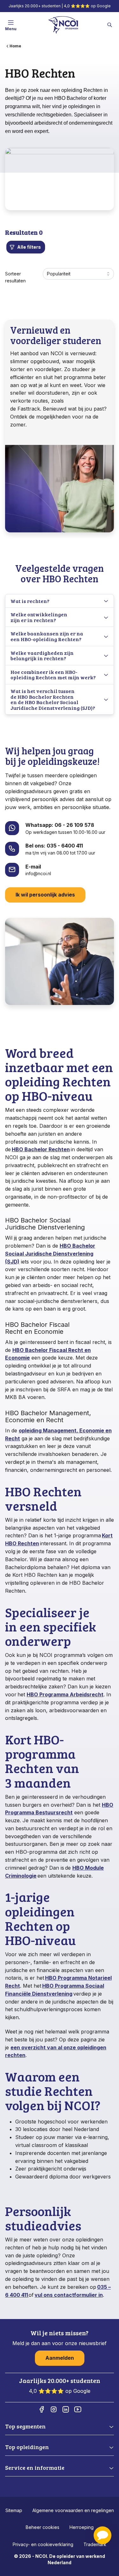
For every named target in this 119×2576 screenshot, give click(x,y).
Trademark (95, 2544)
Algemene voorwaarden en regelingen (73, 2510)
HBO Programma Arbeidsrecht (65, 1694)
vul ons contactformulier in (69, 2295)
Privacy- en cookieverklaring (43, 2544)
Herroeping (82, 2527)
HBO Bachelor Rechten (41, 1149)
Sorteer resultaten (15, 277)
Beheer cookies (43, 2527)
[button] (102, 2535)
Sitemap (14, 2510)
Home (15, 46)
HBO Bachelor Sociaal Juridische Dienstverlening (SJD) (50, 1254)
